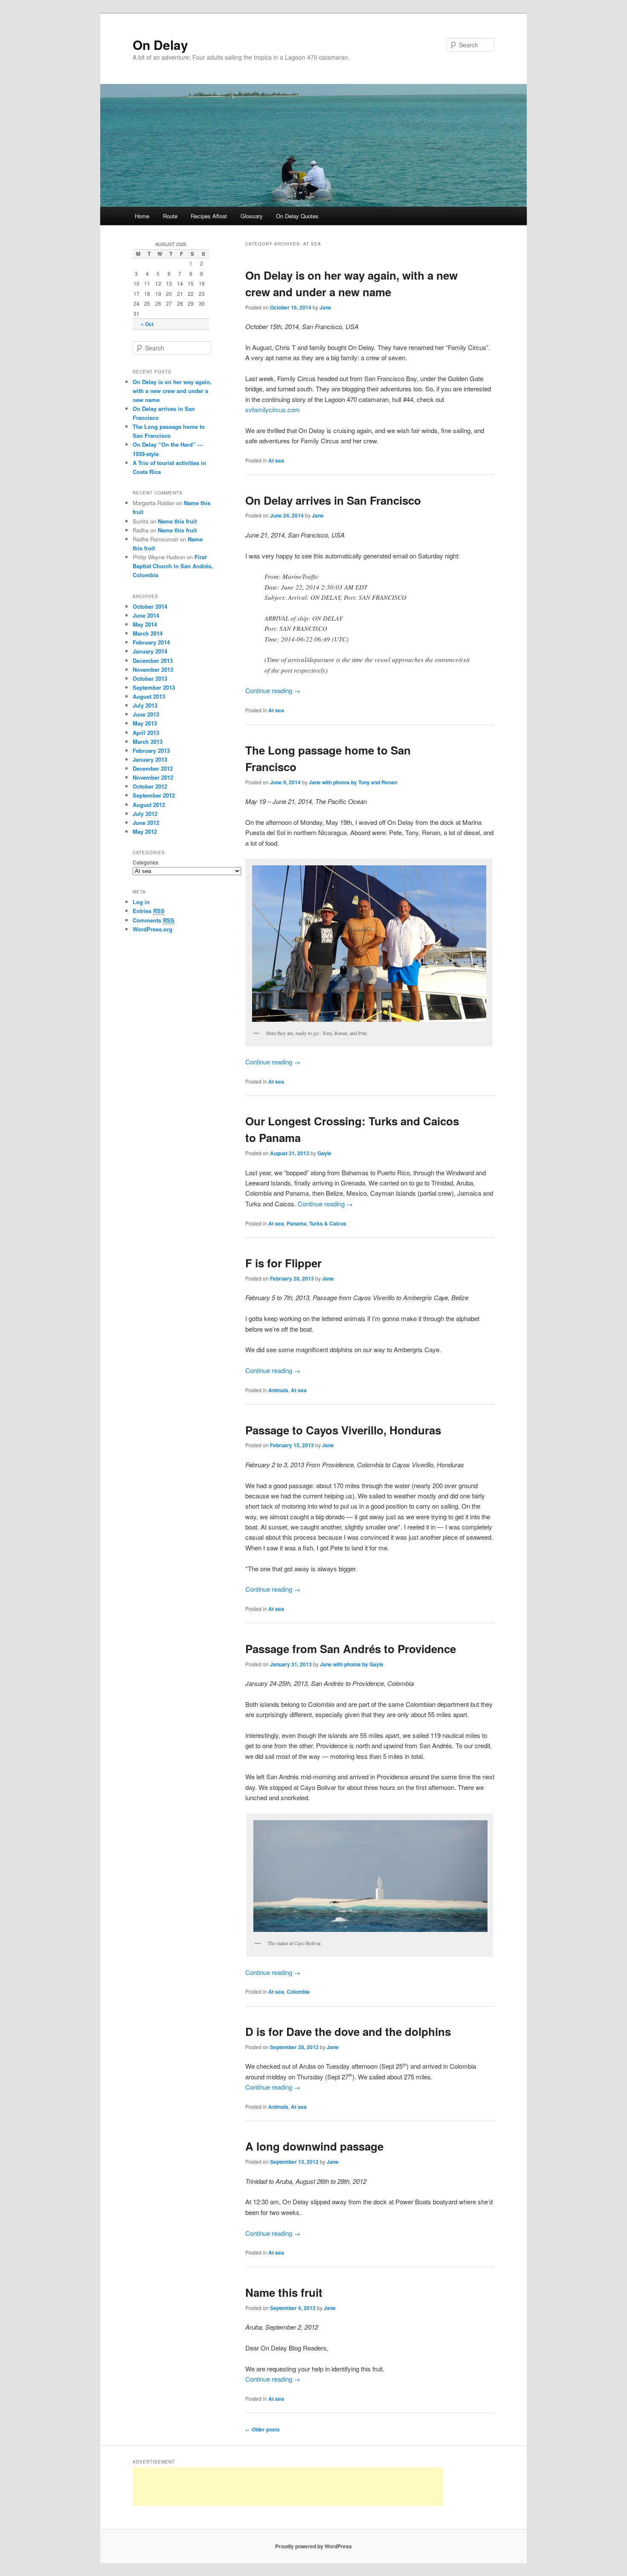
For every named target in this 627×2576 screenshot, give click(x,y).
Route (170, 216)
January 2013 (150, 759)
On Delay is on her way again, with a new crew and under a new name (172, 391)
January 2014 (150, 651)
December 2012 (153, 768)
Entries (149, 911)
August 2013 (149, 696)
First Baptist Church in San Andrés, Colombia (173, 566)
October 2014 (150, 606)
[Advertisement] (288, 2486)
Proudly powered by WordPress (313, 2546)
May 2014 (145, 624)
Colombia (298, 1992)
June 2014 (146, 615)
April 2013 (146, 733)
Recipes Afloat (209, 216)
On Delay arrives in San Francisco (333, 500)
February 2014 (151, 642)
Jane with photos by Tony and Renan (353, 782)
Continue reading (273, 690)
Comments (154, 920)
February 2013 (151, 750)
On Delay (160, 45)
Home (142, 216)
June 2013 (146, 714)
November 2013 (153, 669)
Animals (278, 1390)
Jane (325, 307)
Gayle (324, 1153)
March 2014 (148, 633)
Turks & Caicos (328, 1223)
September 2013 (154, 687)
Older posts (263, 2429)
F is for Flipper (283, 1263)
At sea (276, 460)
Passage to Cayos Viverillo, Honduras (343, 1430)
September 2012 (154, 795)
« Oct (147, 324)
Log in (141, 902)
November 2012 (153, 777)
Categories (145, 862)
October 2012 (150, 786)
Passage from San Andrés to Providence (351, 1649)
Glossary (252, 216)
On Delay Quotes (297, 216)
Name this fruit (284, 2292)
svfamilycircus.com (273, 409)
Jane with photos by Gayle (352, 1664)
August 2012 (149, 805)
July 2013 (145, 705)
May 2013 (145, 723)
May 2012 (145, 831)
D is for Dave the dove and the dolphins (348, 2031)
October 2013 (150, 678)
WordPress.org (152, 929)
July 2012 (145, 814)
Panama (297, 1223)
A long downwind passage (314, 2146)
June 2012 (146, 823)
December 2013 (153, 661)
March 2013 (148, 742)
